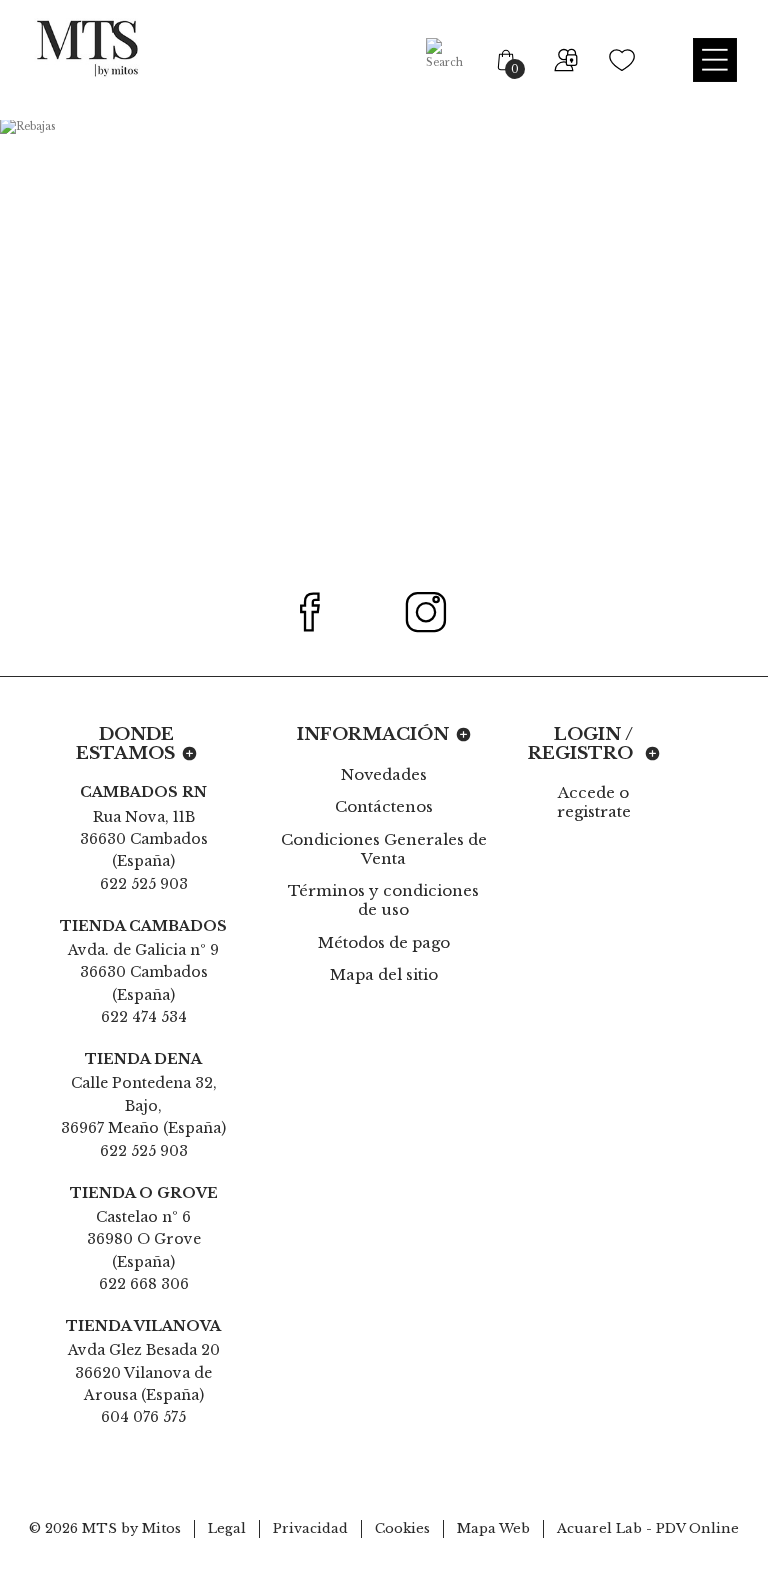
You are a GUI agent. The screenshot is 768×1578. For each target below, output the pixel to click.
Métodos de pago (384, 942)
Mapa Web (493, 1528)
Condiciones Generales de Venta (384, 849)
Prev (87, 340)
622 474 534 (144, 1017)
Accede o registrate (594, 802)
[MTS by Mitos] (87, 48)
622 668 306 (144, 1284)
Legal (227, 1528)
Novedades (384, 774)
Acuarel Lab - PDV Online (648, 1528)
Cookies (402, 1528)
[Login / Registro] (564, 59)
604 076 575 (143, 1417)
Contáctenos (384, 806)
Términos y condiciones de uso (383, 900)
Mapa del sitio (384, 974)
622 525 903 (144, 884)
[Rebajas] (384, 340)
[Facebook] (321, 612)
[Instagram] (437, 612)
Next (680, 340)
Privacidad (310, 1528)
